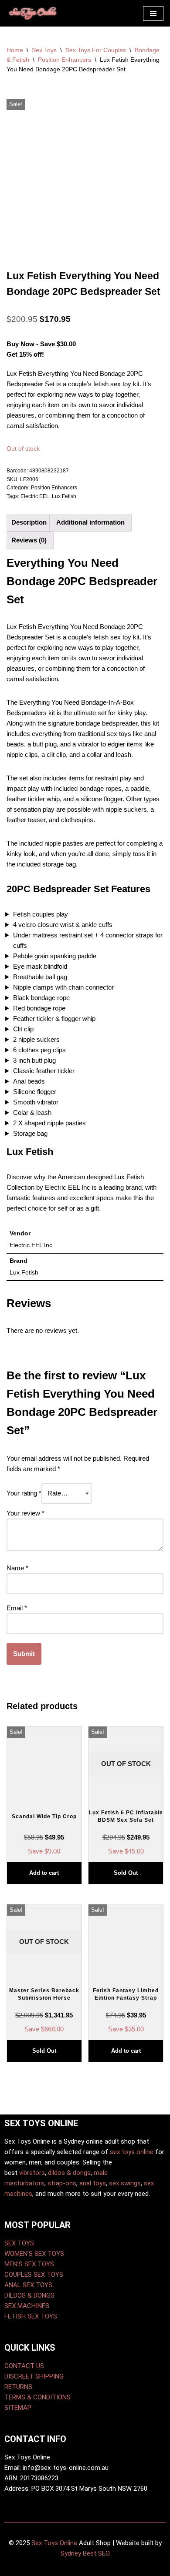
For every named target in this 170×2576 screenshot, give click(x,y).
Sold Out (126, 1873)
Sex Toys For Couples (96, 50)
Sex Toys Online (54, 2543)
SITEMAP (18, 2408)
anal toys (93, 2183)
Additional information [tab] (90, 522)
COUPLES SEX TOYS (34, 2275)
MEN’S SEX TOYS (29, 2264)
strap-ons (62, 2183)
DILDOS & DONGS (29, 2295)
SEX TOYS (19, 2243)
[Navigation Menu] (153, 13)
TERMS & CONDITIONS (37, 2397)
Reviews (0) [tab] (29, 540)
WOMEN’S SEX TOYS (34, 2254)
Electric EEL (35, 496)
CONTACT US (24, 2366)
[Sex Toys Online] (33, 13)
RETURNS (18, 2387)
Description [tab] (29, 522)
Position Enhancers (65, 60)
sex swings (125, 2183)
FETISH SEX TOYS (31, 2316)
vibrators (32, 2173)
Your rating (24, 1493)
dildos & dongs (69, 2173)
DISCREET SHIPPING (34, 2376)
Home (15, 50)
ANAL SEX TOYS (28, 2285)
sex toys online (132, 2152)
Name (17, 1568)
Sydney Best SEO (85, 2553)
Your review (25, 1513)
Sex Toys (44, 50)
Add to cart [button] (44, 1873)
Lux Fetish (64, 496)
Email (17, 1608)
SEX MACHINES (27, 2306)
